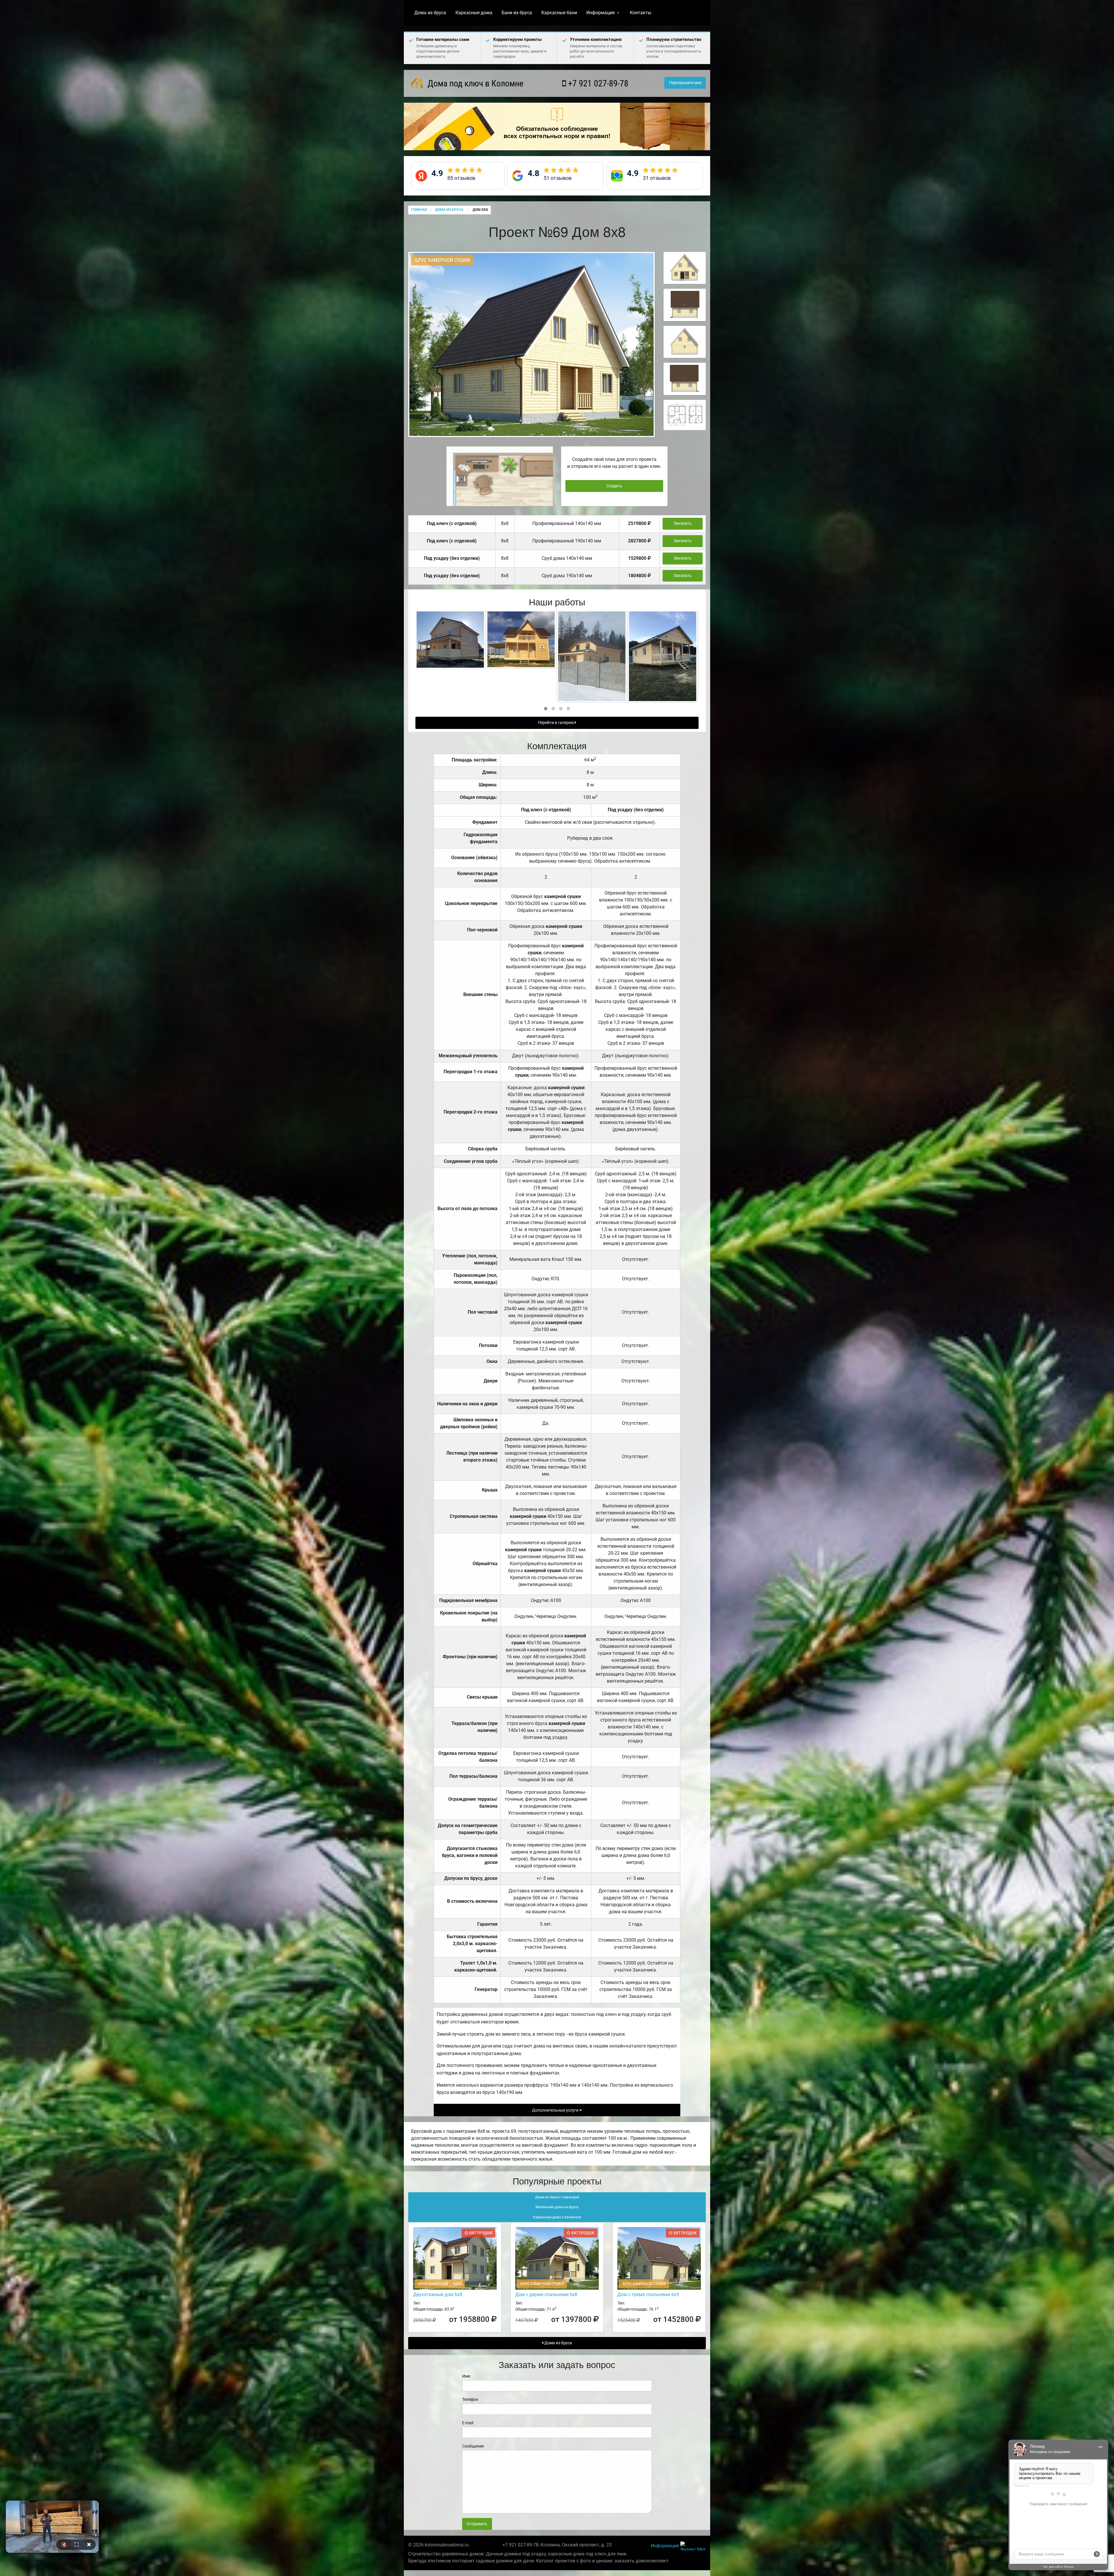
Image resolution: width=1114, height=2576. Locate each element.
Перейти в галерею (556, 723)
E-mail (468, 2423)
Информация (601, 13)
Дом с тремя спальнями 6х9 (648, 2294)
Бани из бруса (517, 13)
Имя (466, 2376)
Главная (419, 210)
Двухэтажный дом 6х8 (438, 2294)
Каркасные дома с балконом (557, 2217)
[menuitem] (430, 13)
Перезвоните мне (685, 83)
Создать (614, 486)
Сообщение (473, 2446)
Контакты (641, 13)
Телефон (470, 2399)
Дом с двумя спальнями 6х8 (546, 2294)
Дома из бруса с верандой (557, 2197)
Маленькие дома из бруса (557, 2207)
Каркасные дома (474, 13)
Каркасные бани (559, 13)
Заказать (683, 523)
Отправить (477, 2524)
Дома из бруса (430, 13)
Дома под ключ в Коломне (474, 83)
